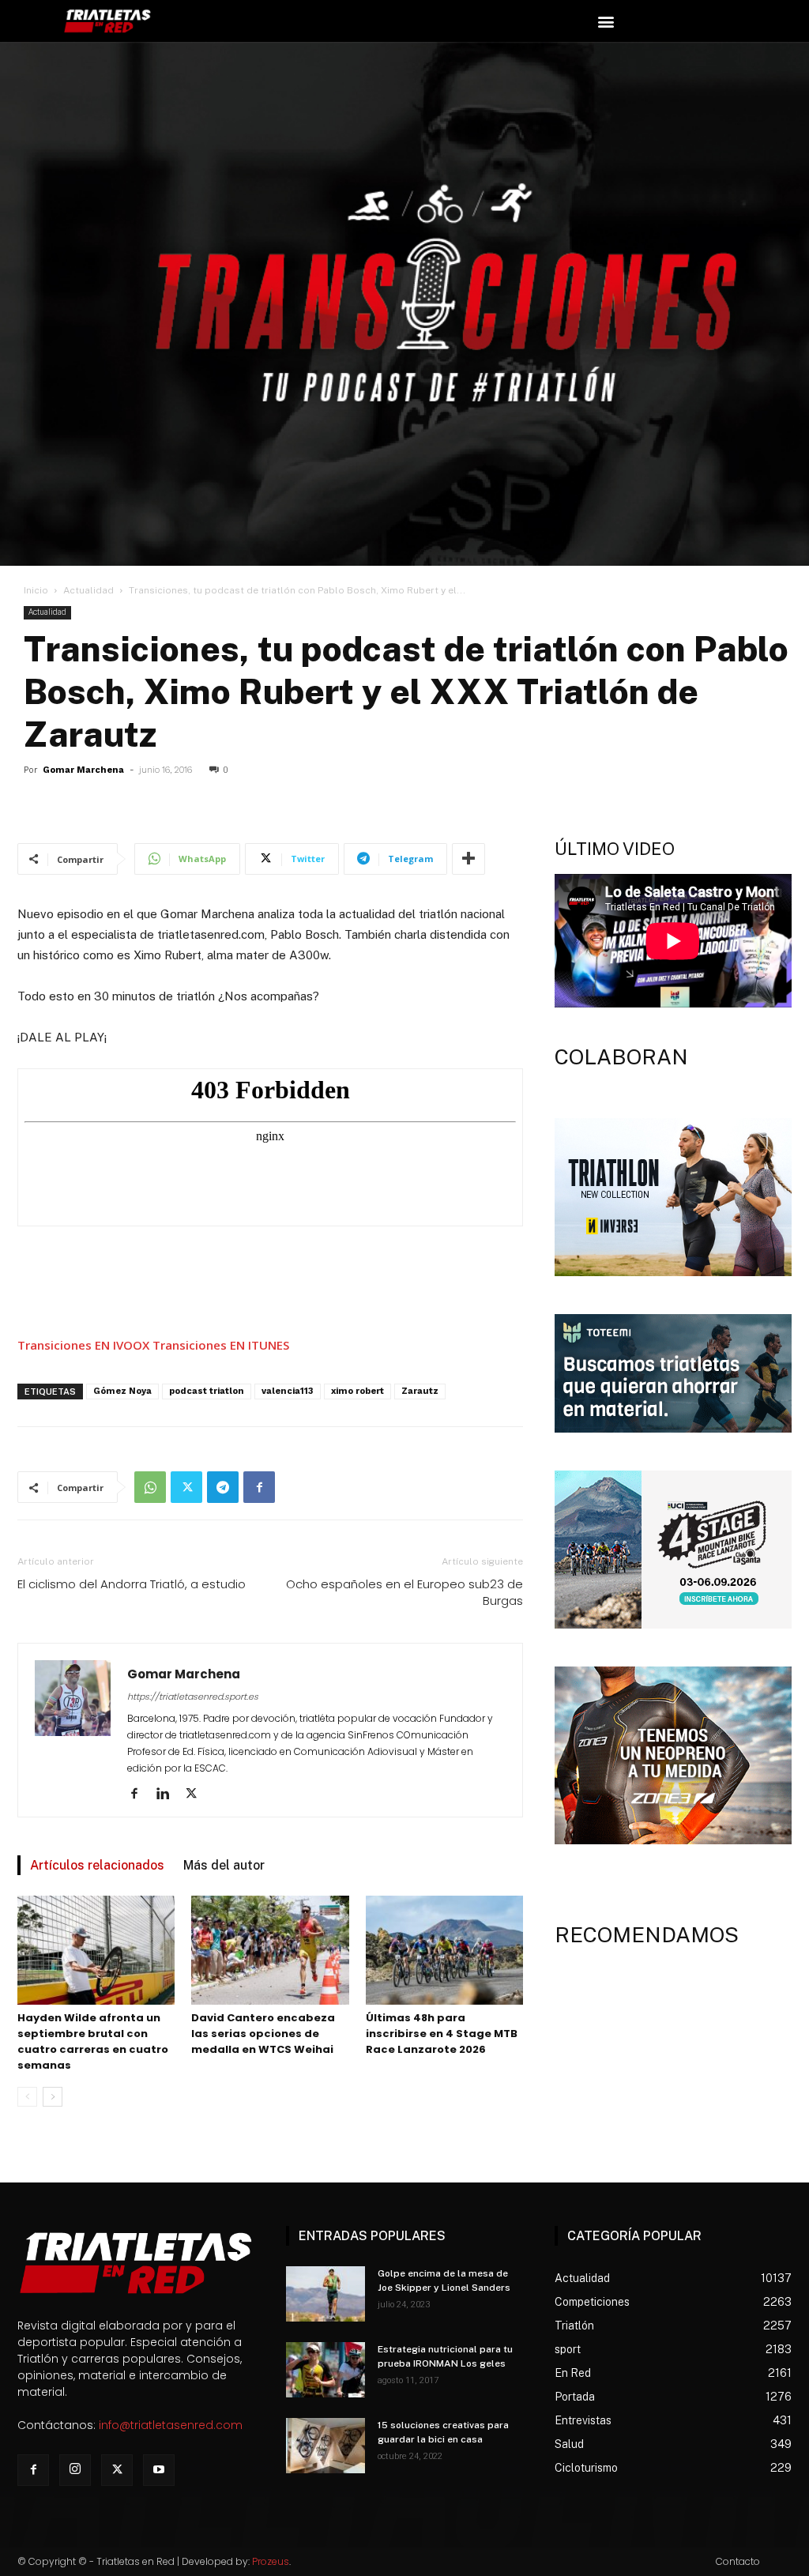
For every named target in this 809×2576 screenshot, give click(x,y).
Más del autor (224, 1865)
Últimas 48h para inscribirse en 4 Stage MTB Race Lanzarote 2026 (442, 2034)
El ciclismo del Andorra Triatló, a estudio (132, 1584)
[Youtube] (159, 2470)
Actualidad (88, 590)
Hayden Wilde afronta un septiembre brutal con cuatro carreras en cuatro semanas (93, 2041)
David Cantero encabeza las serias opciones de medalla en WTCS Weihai (263, 2034)
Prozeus (271, 2561)
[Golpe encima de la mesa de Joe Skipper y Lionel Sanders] (325, 2294)
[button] (606, 21)
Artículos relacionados (97, 1865)
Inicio (36, 590)
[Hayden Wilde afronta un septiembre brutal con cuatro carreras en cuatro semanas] (96, 1950)
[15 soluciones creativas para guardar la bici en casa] (325, 2446)
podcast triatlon (207, 1391)
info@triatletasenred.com (171, 2425)
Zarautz (420, 1391)
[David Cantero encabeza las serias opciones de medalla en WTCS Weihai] (270, 1950)
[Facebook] (259, 1487)
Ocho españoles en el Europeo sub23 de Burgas (404, 1592)
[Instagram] (75, 2470)
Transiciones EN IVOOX (83, 1345)
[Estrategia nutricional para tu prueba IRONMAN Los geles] (325, 2370)
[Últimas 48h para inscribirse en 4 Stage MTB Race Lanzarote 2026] (444, 1950)
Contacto (738, 2561)
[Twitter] (186, 1487)
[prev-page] (27, 2097)
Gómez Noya (122, 1391)
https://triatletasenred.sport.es (193, 1697)
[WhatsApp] (150, 1487)
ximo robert (357, 1391)
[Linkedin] (169, 1795)
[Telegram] (223, 1487)
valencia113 (288, 1391)
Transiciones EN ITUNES (221, 1345)
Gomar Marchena (83, 770)
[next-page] (53, 2097)
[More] (468, 859)
